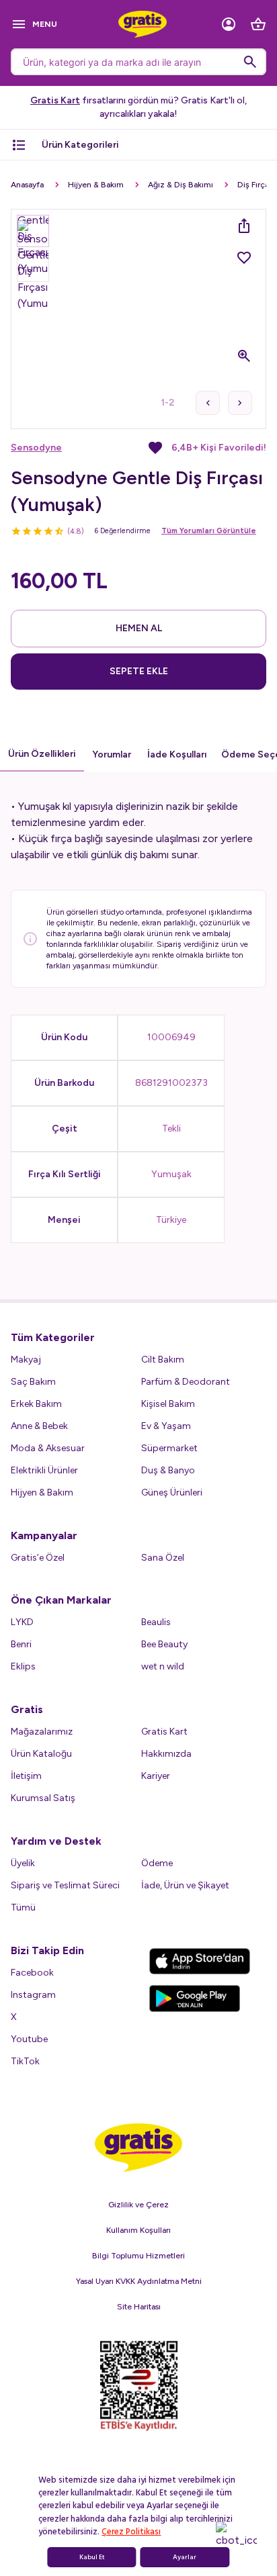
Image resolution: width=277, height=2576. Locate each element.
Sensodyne (36, 448)
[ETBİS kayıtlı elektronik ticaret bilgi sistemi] (139, 2386)
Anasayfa (27, 185)
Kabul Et (92, 2557)
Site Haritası (139, 2307)
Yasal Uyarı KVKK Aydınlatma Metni (139, 2281)
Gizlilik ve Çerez (138, 2205)
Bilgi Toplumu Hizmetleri (138, 2256)
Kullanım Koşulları (138, 2230)
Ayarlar (185, 2557)
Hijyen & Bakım (96, 185)
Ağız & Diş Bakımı (181, 185)
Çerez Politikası (131, 2532)
